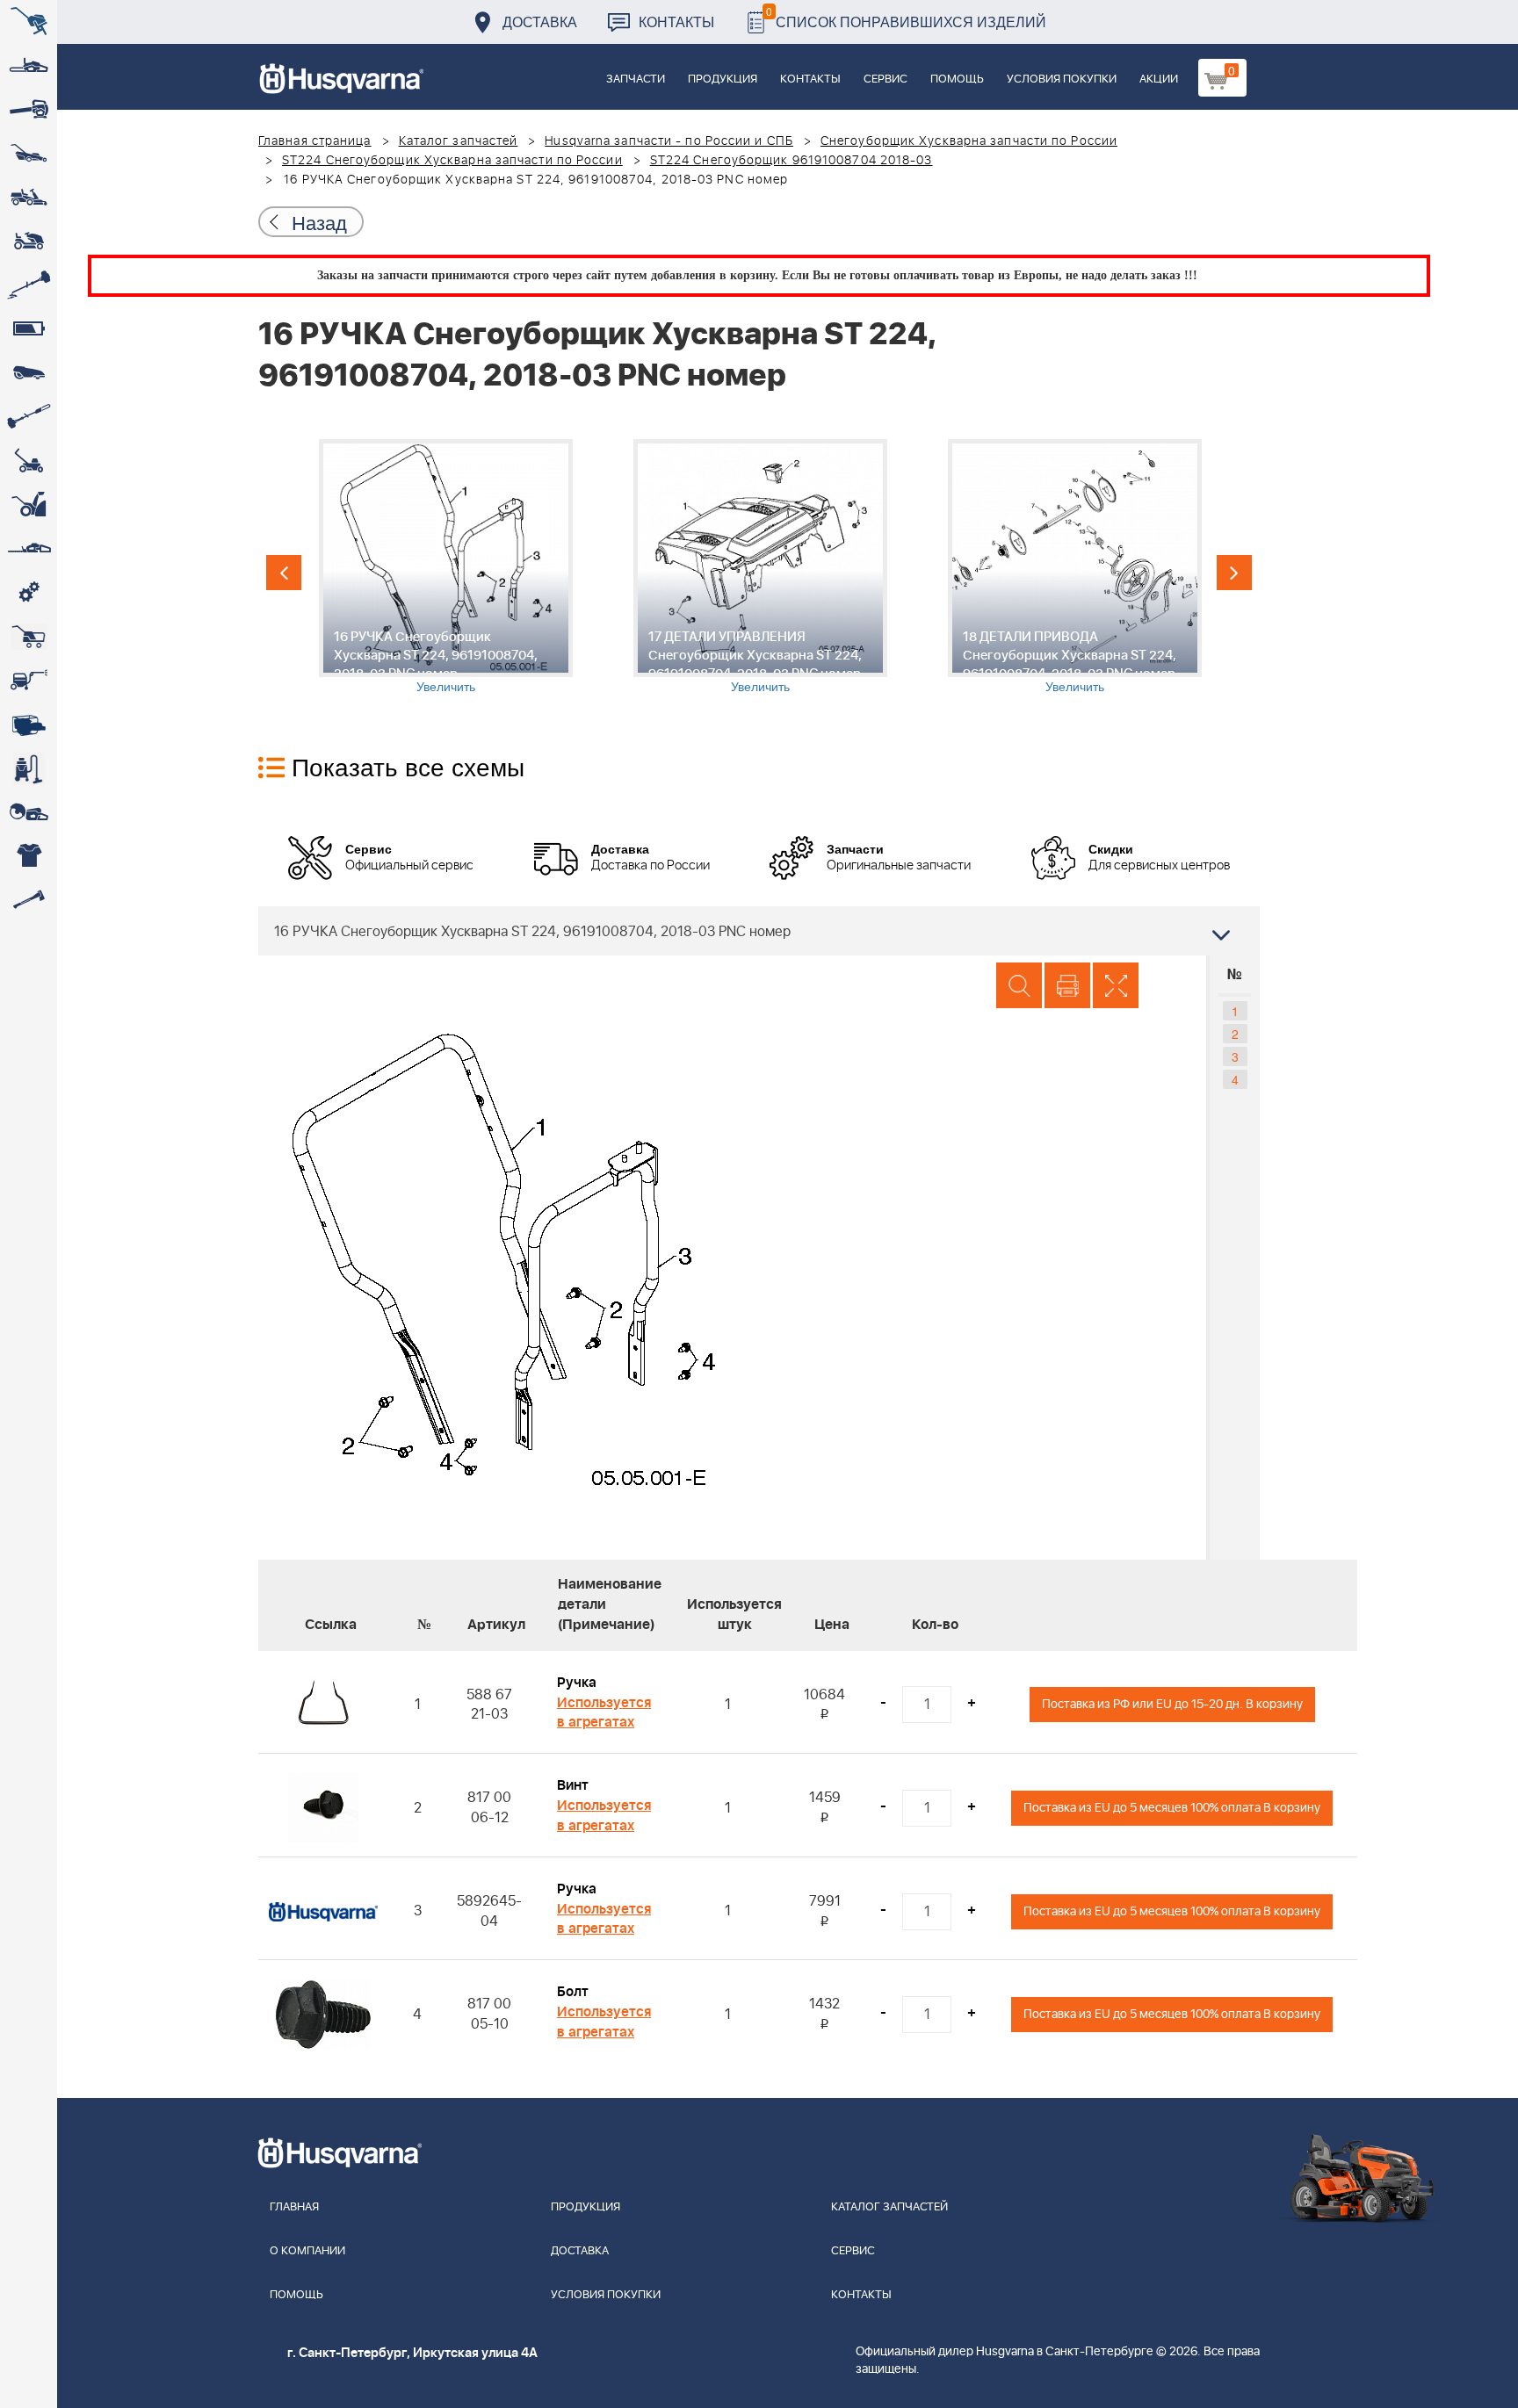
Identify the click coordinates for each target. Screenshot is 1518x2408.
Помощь (957, 79)
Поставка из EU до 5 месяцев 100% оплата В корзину (1172, 1808)
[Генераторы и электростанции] (29, 637)
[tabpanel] (445, 567)
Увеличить (446, 686)
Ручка (577, 1683)
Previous (284, 573)
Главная (294, 2207)
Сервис (885, 79)
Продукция (723, 79)
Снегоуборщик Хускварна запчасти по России (969, 141)
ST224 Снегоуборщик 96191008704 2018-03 (792, 161)
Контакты (676, 22)
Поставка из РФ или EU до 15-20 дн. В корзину (1172, 1704)
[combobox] (759, 931)
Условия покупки (1062, 79)
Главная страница (315, 141)
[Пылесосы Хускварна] (29, 768)
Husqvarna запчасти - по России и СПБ (669, 141)
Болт (573, 1992)
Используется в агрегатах (604, 1713)
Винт (573, 1785)
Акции (1159, 79)
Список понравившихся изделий (906, 17)
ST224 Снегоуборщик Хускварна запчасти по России (452, 161)
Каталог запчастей (459, 141)
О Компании (307, 2251)
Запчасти (636, 79)
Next (1234, 573)
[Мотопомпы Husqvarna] (29, 725)
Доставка (540, 22)
